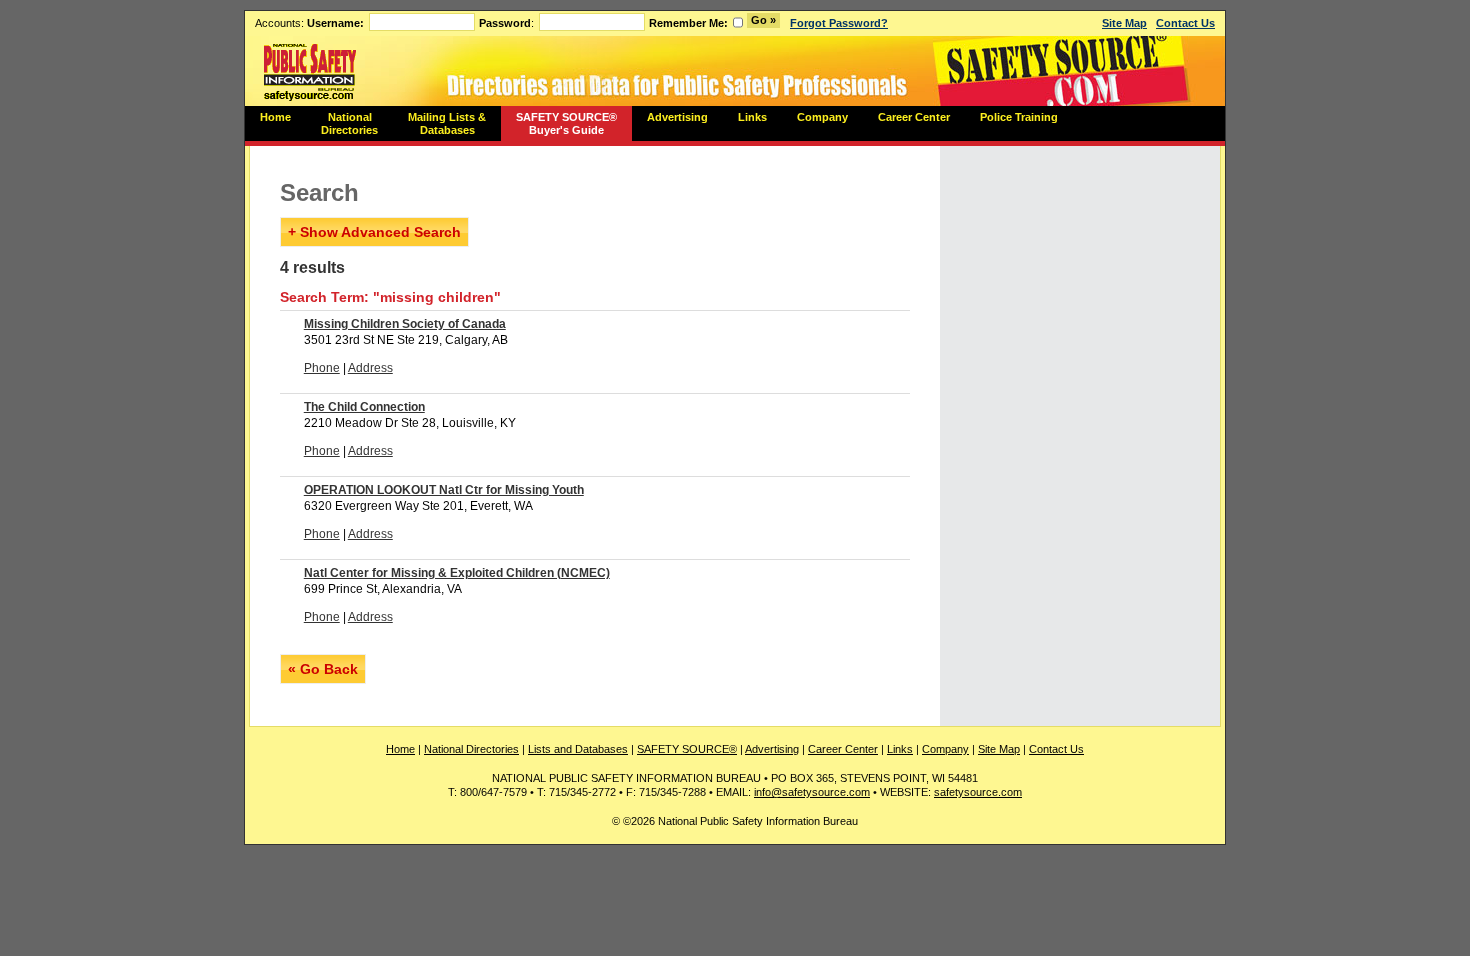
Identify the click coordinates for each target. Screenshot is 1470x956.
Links (752, 117)
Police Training (1019, 117)
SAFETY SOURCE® (687, 749)
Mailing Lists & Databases (447, 123)
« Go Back (323, 669)
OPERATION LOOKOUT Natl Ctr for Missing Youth (444, 490)
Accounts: (309, 23)
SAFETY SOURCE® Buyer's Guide (566, 123)
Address (370, 368)
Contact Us (1185, 23)
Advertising (677, 117)
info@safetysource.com (812, 792)
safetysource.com (978, 792)
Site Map (1124, 23)
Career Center (914, 117)
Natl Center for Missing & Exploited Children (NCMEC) (457, 573)
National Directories (349, 123)
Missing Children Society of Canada (405, 324)
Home (275, 117)
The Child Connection (364, 407)
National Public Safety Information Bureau (310, 71)
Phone (322, 368)
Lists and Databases (578, 749)
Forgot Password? (839, 23)
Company (822, 117)
